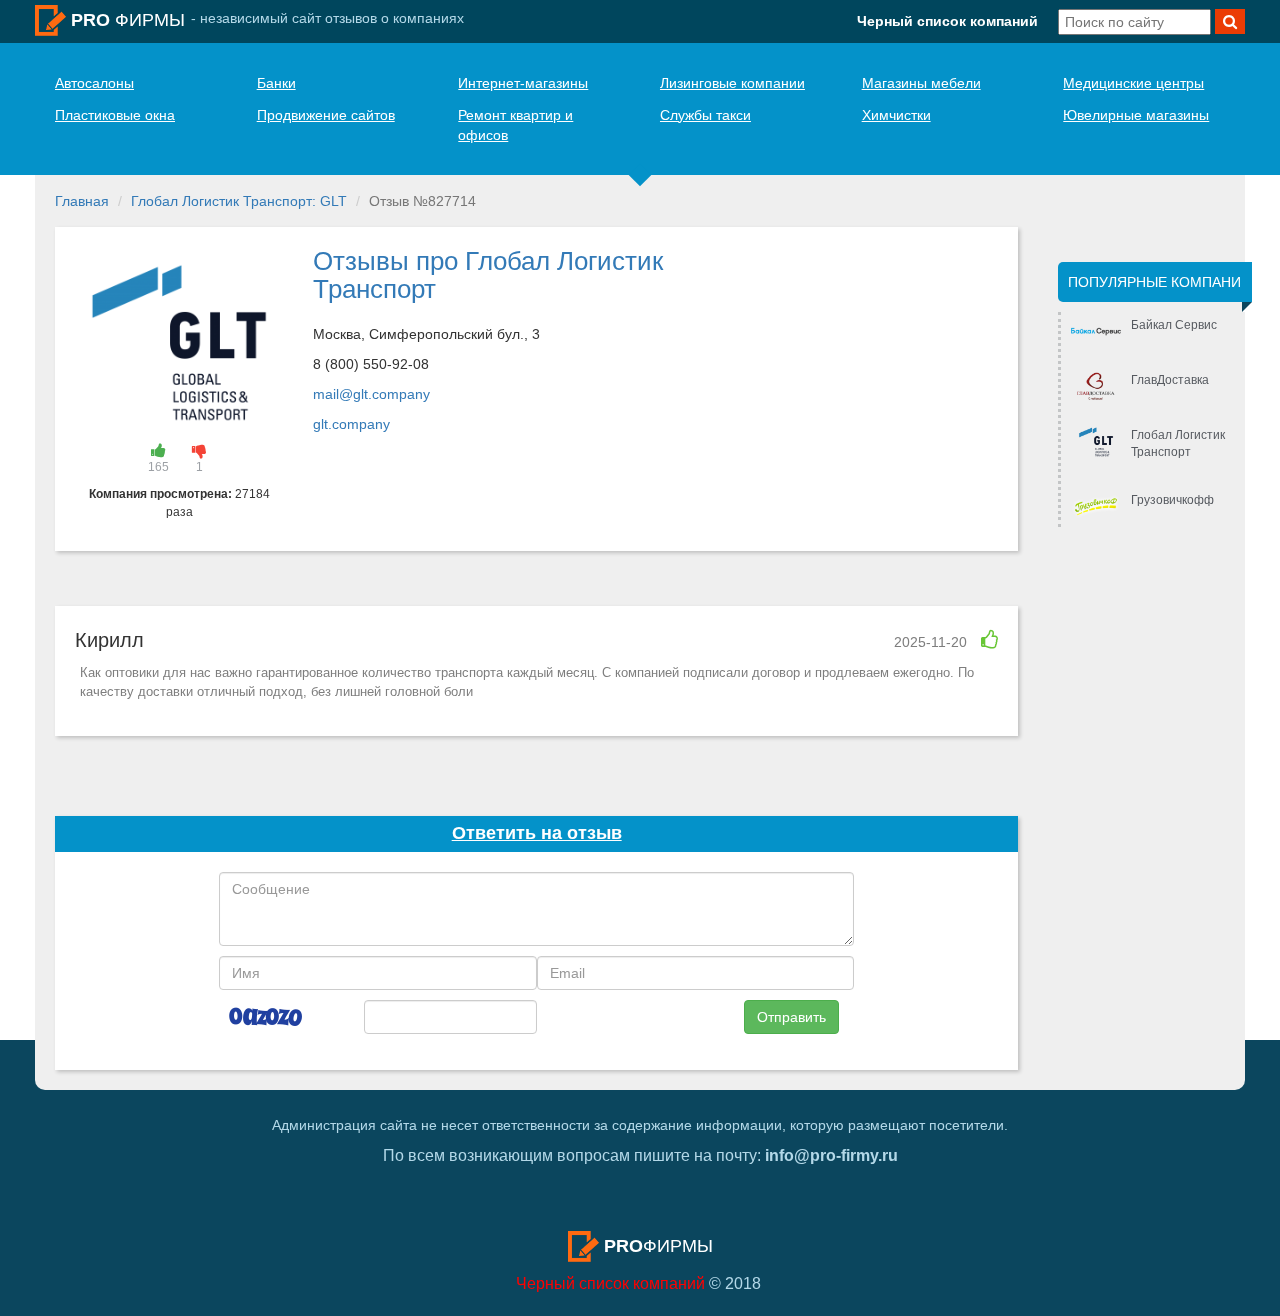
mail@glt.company (371, 394)
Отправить (791, 1017)
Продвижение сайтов (326, 115)
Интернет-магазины (523, 83)
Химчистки (896, 115)
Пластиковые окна (115, 115)
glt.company (351, 424)
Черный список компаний (947, 21)
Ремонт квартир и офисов (515, 125)
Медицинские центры (1133, 83)
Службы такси (705, 115)
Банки (276, 83)
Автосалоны (94, 83)
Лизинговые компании (732, 83)
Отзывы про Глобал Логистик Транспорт (488, 275)
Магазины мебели (921, 83)
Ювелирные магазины (1136, 115)
